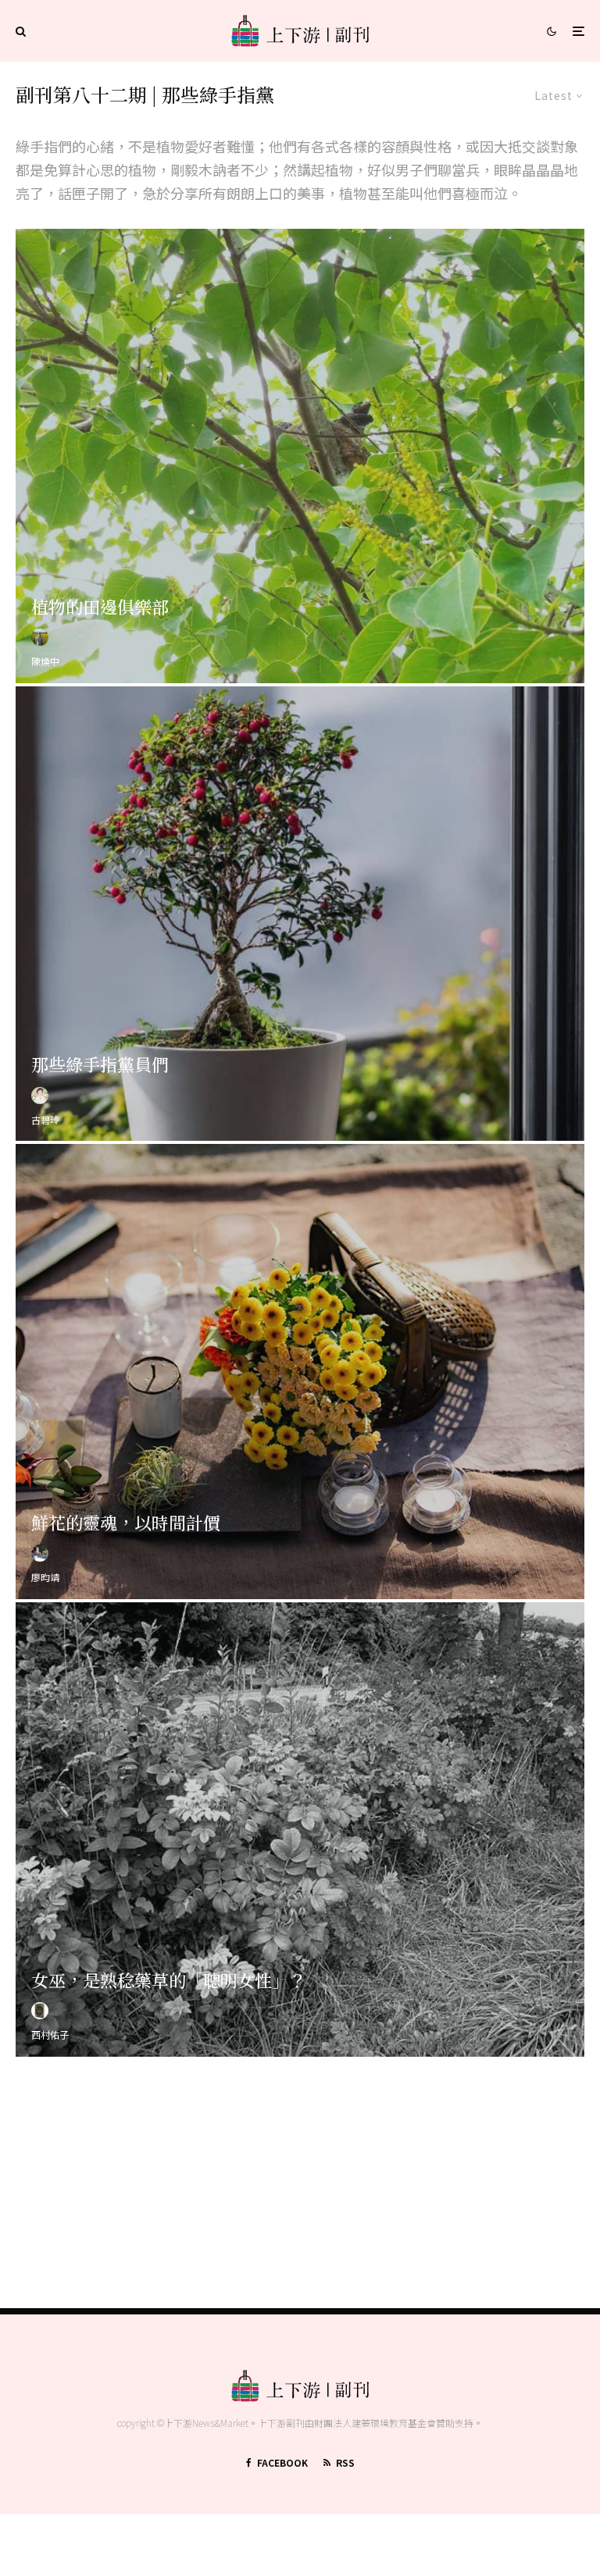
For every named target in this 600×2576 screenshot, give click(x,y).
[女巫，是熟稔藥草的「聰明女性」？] (300, 1830)
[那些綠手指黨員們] (300, 914)
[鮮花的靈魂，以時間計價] (300, 1371)
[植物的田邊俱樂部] (300, 456)
